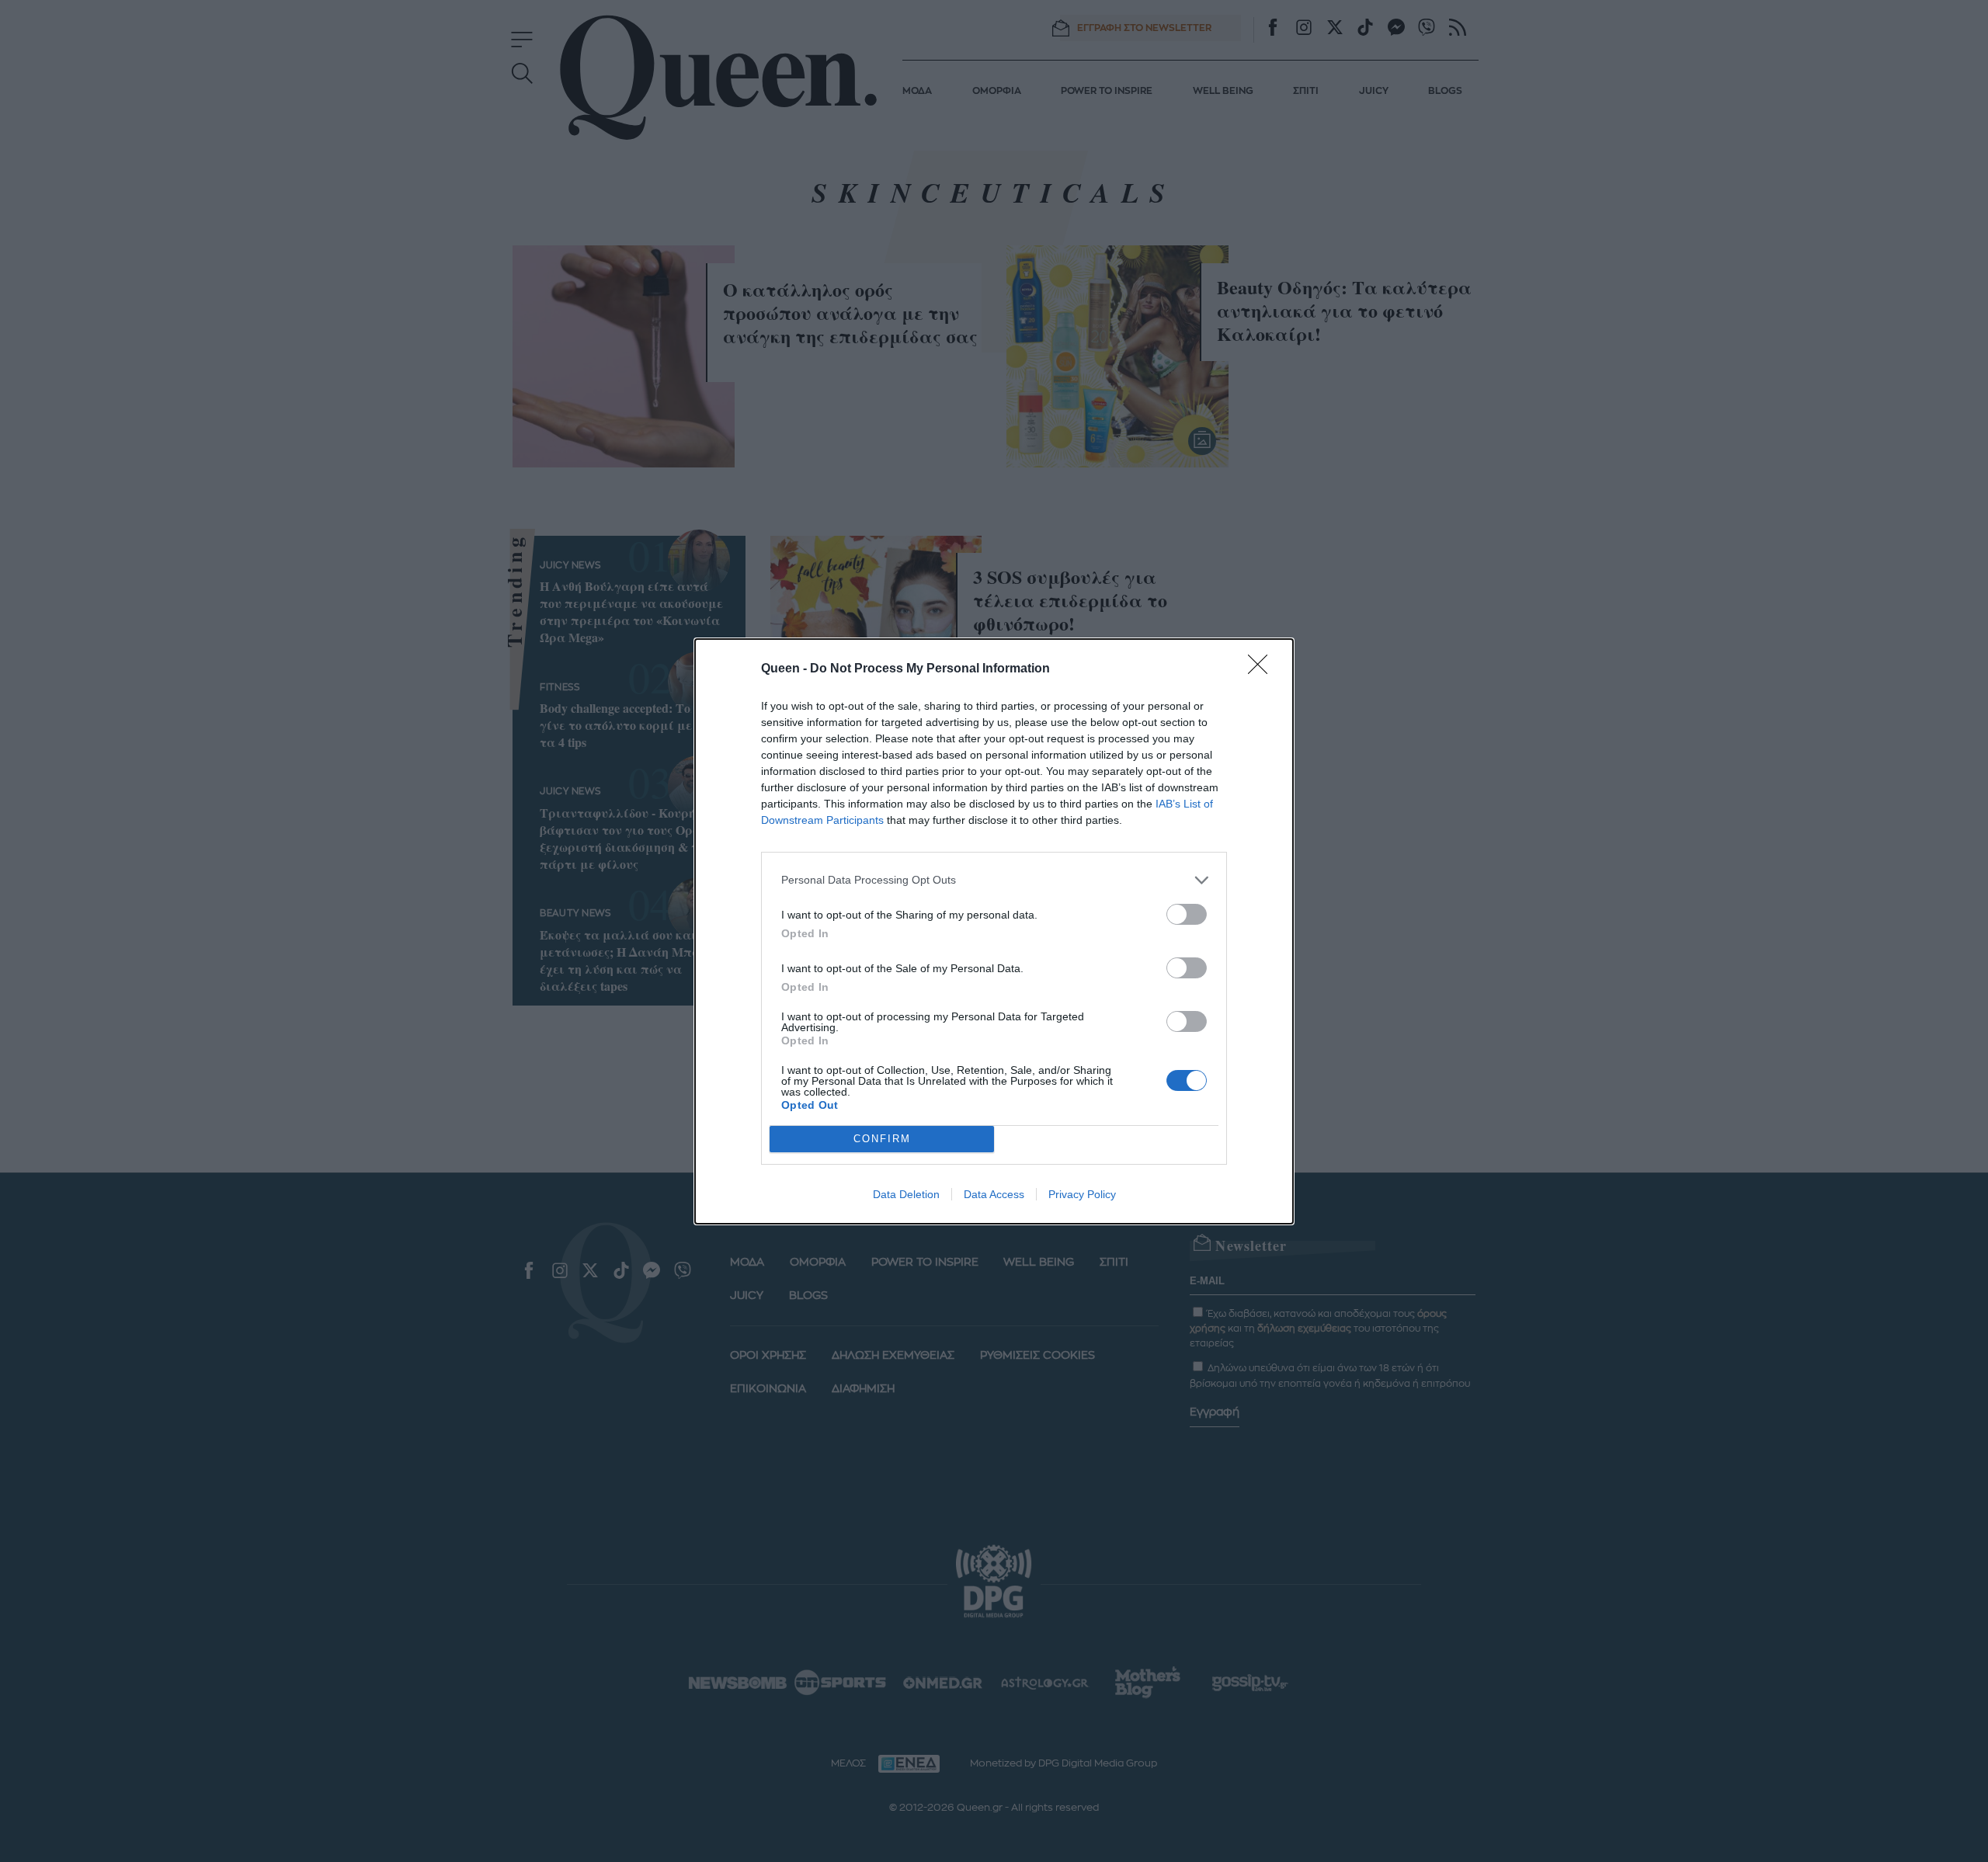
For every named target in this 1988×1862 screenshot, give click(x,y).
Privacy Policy (1082, 1194)
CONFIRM (882, 1139)
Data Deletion (906, 1194)
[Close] (1263, 669)
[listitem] (994, 880)
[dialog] (994, 931)
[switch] (1187, 914)
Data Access (994, 1194)
